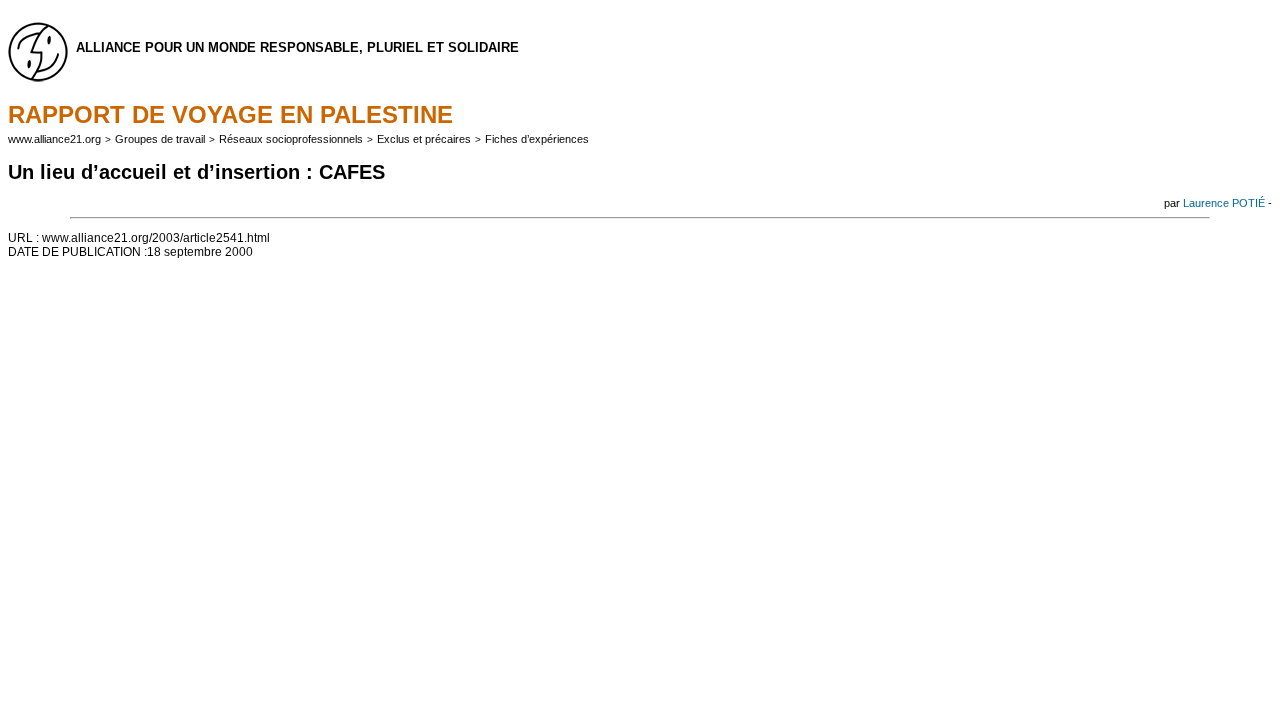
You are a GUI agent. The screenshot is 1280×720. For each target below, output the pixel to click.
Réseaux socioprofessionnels (291, 139)
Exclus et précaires (424, 139)
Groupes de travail (160, 139)
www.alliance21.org (54, 139)
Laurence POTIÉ (1224, 203)
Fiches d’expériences (537, 139)
